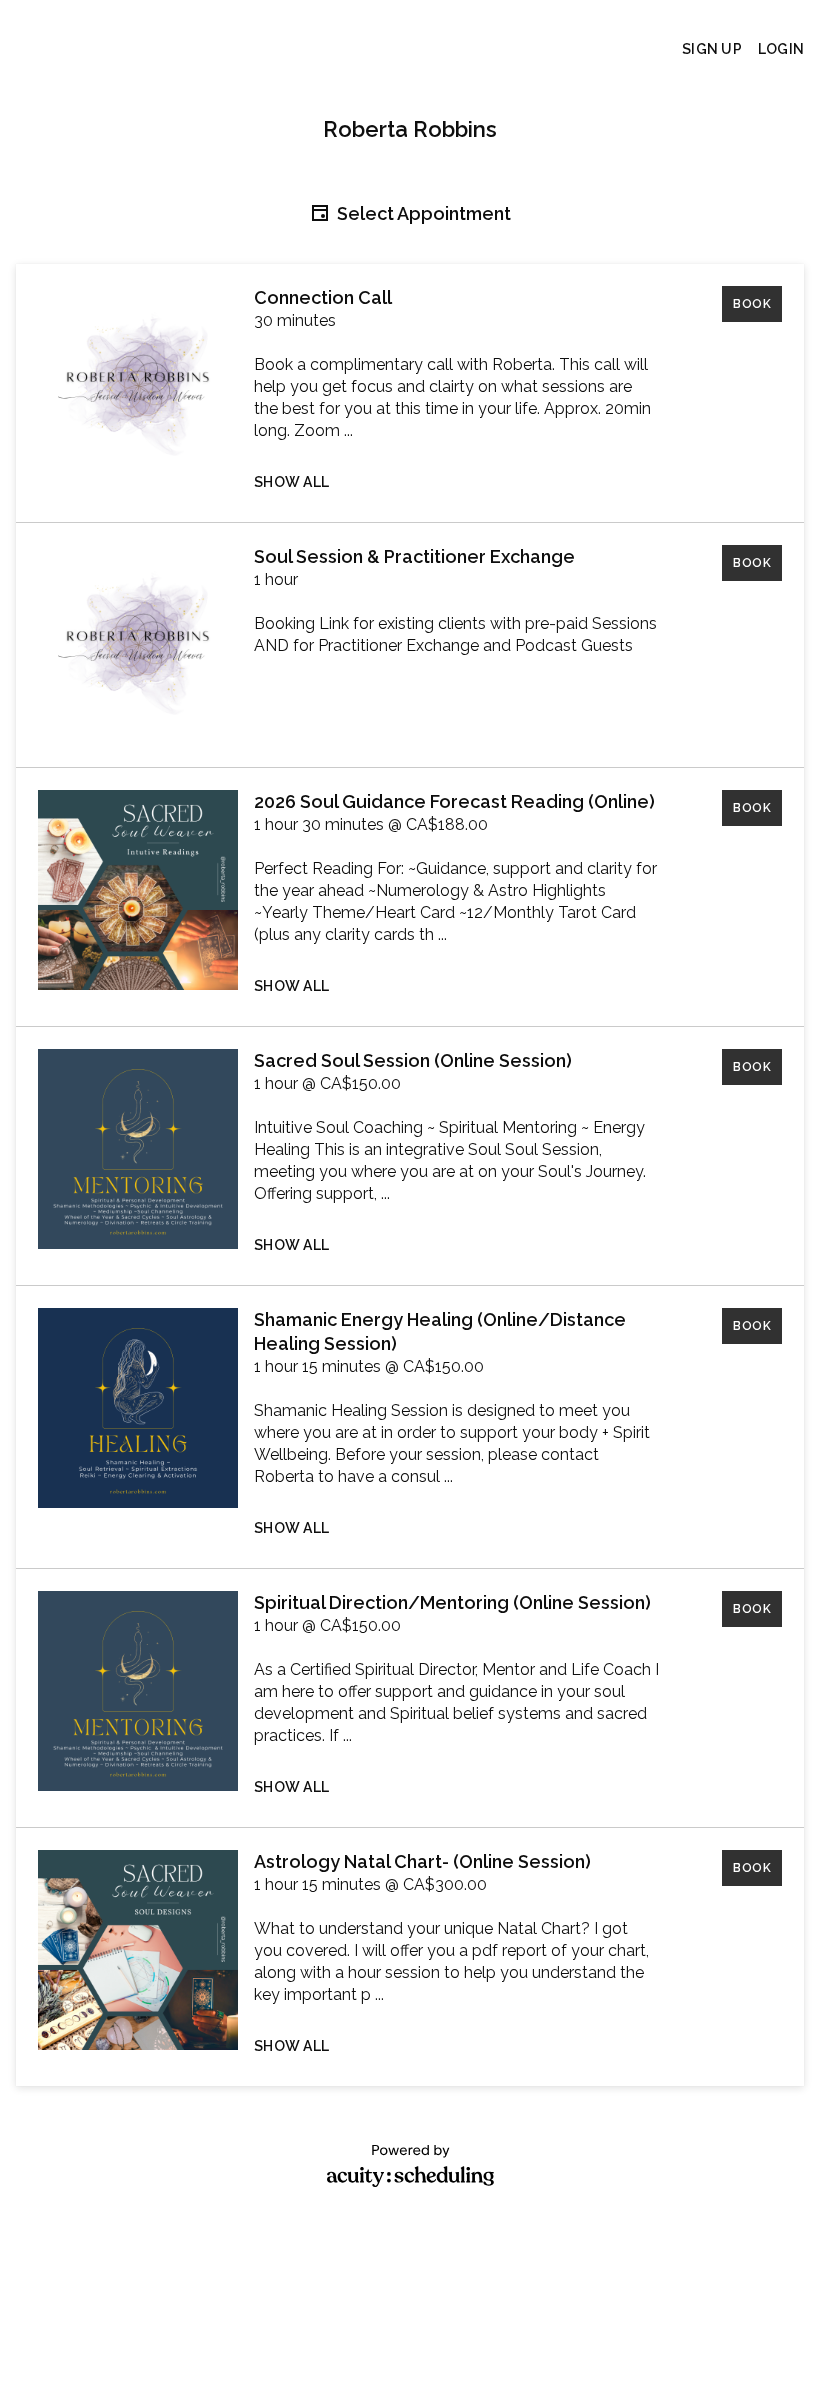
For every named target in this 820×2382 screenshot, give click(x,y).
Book (752, 304)
